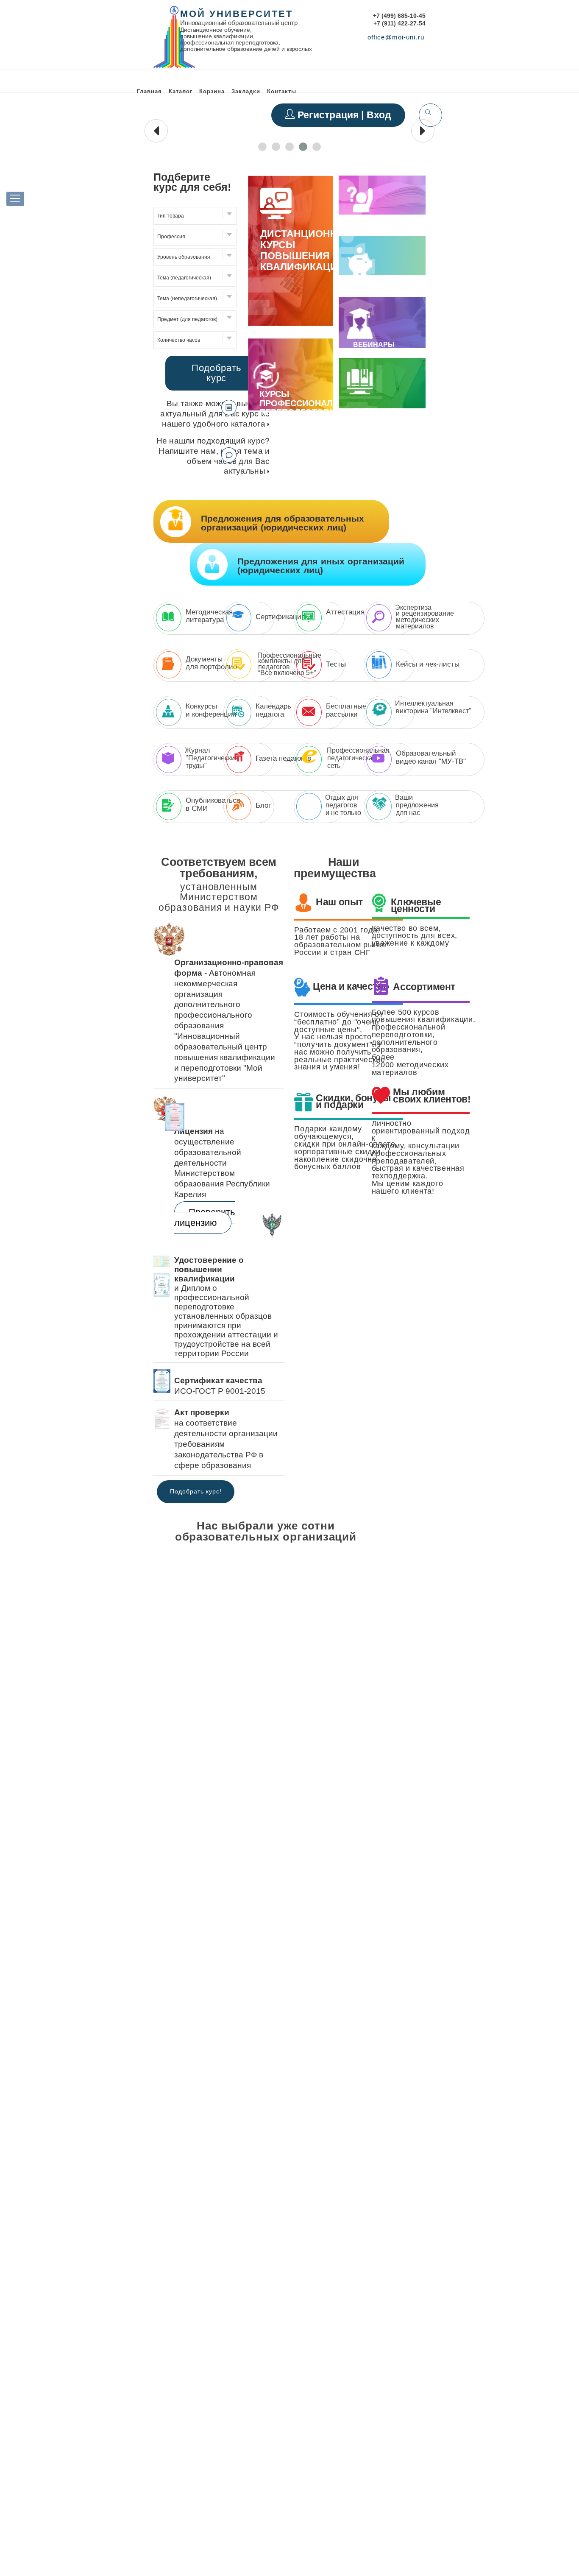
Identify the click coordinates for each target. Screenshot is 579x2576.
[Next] (422, 1537)
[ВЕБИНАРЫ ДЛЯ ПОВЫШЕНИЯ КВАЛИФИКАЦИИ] (360, 335)
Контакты (282, 91)
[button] (262, 147)
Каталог (181, 91)
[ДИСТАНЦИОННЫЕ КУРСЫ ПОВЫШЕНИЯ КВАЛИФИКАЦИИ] (291, 324)
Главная (149, 91)
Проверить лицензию (205, 1218)
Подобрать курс (216, 373)
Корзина (212, 91)
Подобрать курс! (196, 1491)
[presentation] (156, 131)
